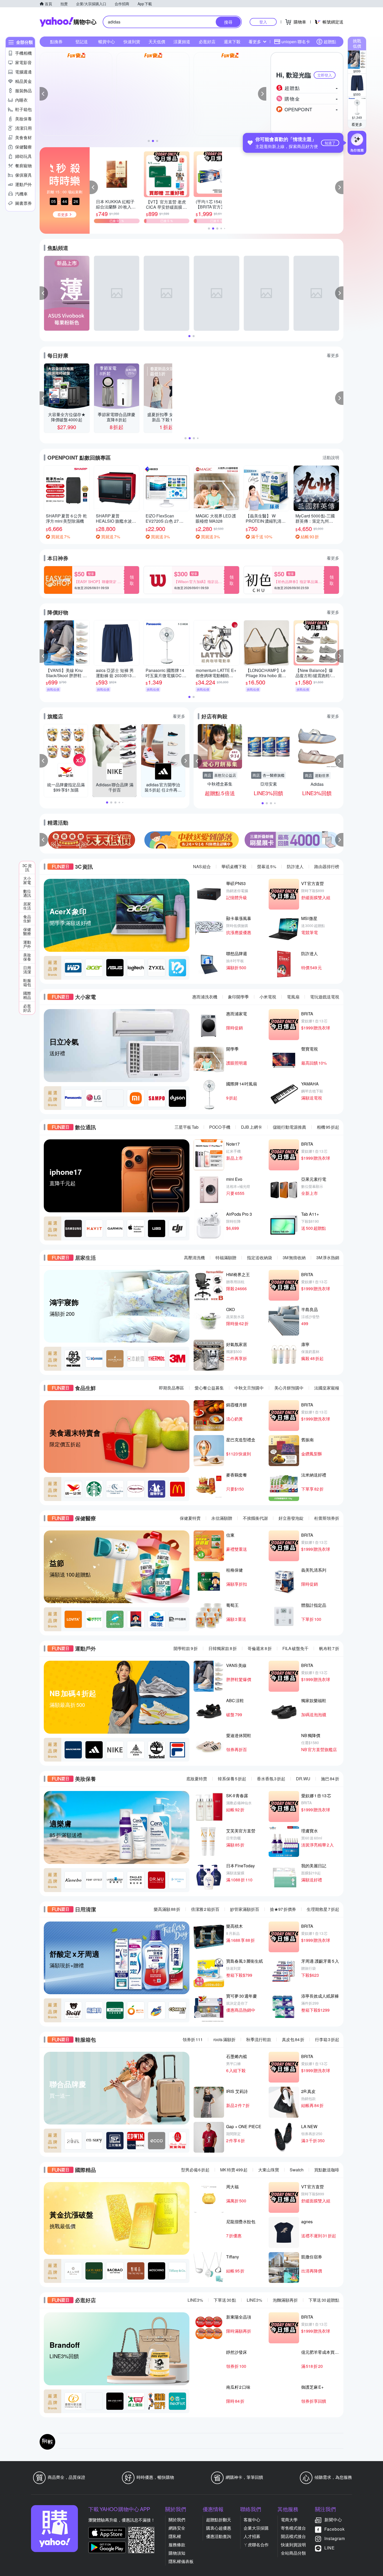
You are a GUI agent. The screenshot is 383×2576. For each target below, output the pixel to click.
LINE (330, 2548)
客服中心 (252, 2520)
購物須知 (177, 2553)
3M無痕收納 (294, 1258)
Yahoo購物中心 (68, 22)
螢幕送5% (267, 866)
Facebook (335, 2529)
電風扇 (293, 997)
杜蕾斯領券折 (327, 1518)
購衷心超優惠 (219, 2528)
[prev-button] (44, 840)
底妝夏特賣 (197, 1779)
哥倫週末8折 (260, 1648)
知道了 (330, 143)
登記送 (82, 42)
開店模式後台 (293, 2536)
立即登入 (325, 75)
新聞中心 (333, 2520)
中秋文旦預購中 (249, 1388)
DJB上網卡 (252, 1127)
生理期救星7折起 (323, 1909)
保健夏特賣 (190, 1518)
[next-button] (339, 840)
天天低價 (157, 42)
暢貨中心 (107, 42)
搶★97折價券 (283, 1909)
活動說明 (331, 457)
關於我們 (177, 2520)
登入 (263, 22)
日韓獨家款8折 (223, 1648)
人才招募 (252, 2536)
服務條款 (177, 2545)
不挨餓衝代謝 (255, 1518)
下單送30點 (225, 2300)
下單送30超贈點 (324, 2300)
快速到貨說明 (293, 2545)
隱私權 (175, 2536)
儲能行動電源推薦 (289, 1127)
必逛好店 (207, 42)
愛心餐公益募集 (209, 1388)
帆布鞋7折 (329, 1648)
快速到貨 (132, 42)
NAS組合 (202, 866)
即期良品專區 (171, 1388)
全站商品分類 (293, 2553)
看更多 (357, 124)
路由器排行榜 (327, 866)
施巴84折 (330, 1779)
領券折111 (193, 2039)
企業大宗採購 (256, 2528)
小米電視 (268, 997)
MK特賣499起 (234, 2170)
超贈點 (330, 42)
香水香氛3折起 (271, 1779)
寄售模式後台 (293, 2528)
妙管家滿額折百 (245, 1909)
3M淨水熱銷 (328, 1258)
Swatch (297, 2170)
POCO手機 (220, 1127)
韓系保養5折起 (232, 1779)
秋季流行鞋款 (259, 2039)
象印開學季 (238, 997)
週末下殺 (232, 42)
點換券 (56, 42)
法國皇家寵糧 (327, 1388)
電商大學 (289, 2520)
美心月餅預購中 (289, 1388)
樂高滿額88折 (167, 1909)
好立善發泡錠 (291, 1518)
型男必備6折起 (195, 2170)
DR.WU (303, 1779)
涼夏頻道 (182, 42)
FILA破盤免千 (295, 1648)
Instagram (335, 2538)
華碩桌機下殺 (234, 866)
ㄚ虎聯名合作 (256, 2545)
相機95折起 (328, 1127)
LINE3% (195, 2300)
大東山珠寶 (269, 2170)
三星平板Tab (187, 1127)
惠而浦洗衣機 (205, 997)
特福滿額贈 (226, 1258)
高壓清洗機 (194, 1258)
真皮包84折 (293, 2039)
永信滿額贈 (222, 1518)
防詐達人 (295, 866)
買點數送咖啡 (327, 2170)
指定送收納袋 (260, 1258)
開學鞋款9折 (186, 1648)
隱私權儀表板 (181, 2561)
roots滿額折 (224, 2039)
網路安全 (177, 2528)
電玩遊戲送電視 (325, 997)
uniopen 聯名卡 (296, 42)
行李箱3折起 (327, 2039)
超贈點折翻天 (219, 2520)
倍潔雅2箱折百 (205, 1909)
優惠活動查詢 (219, 2536)
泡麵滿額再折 (285, 2300)
